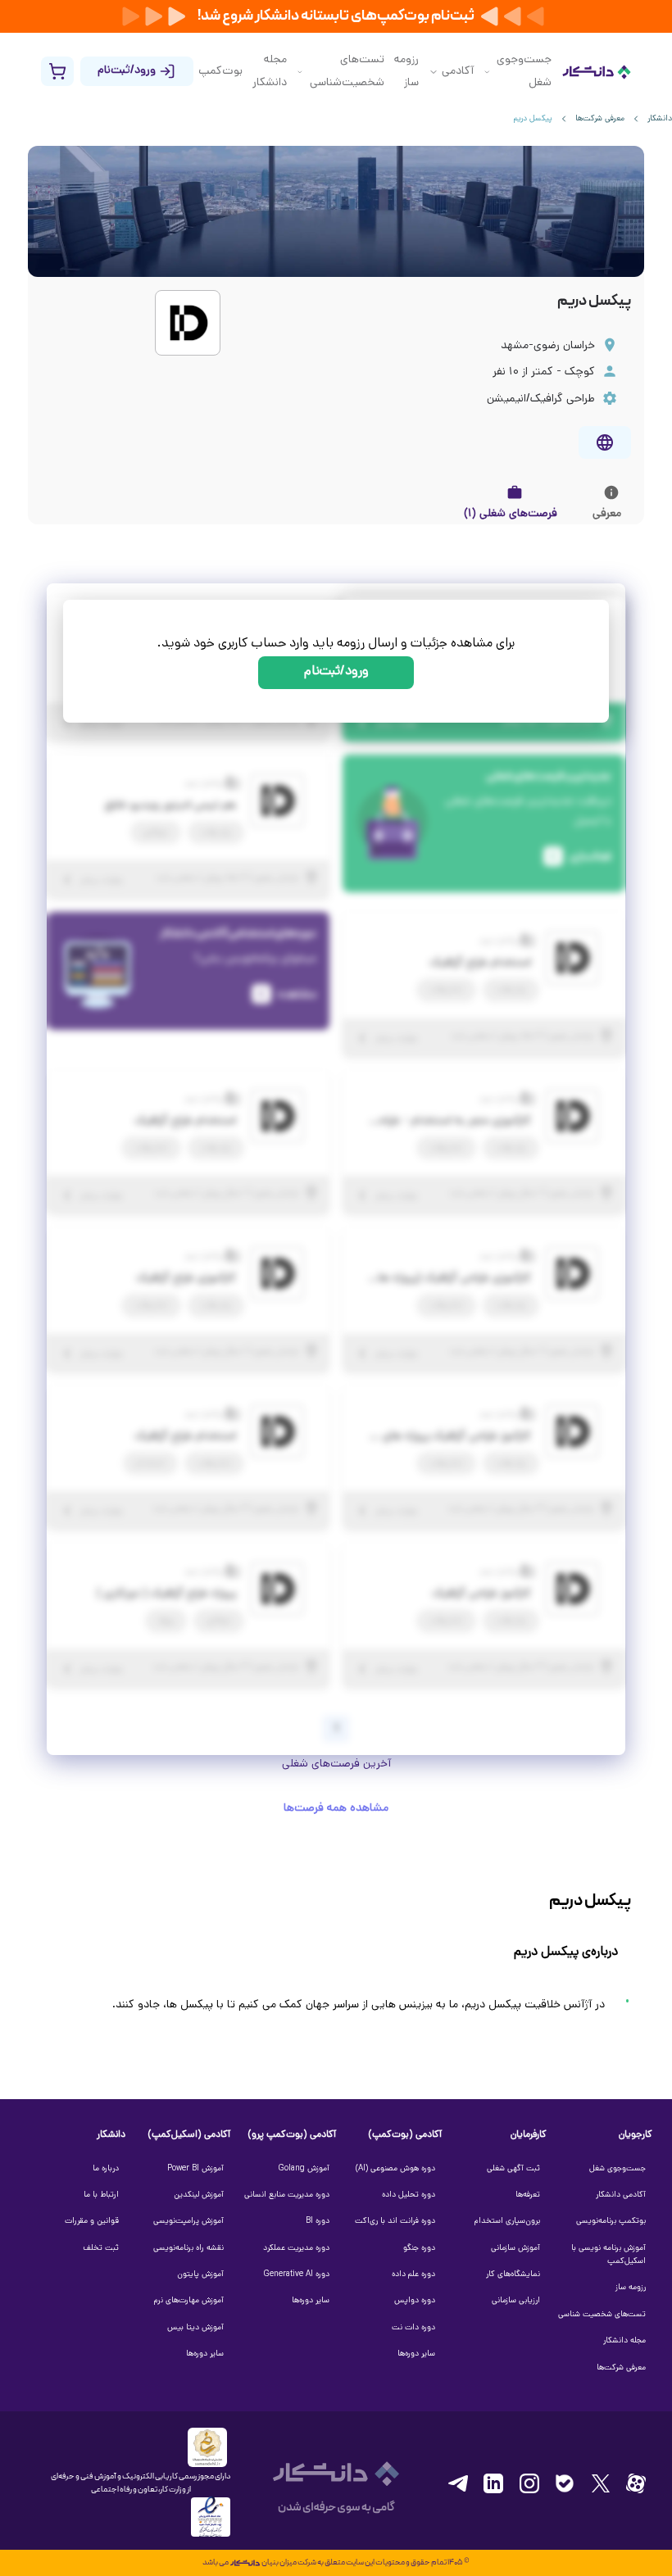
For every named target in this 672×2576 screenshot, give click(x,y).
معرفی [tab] (607, 514)
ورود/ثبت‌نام (336, 672)
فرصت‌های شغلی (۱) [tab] (511, 514)
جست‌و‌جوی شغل (524, 72)
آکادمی (458, 72)
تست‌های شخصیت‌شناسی (347, 72)
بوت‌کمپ (220, 72)
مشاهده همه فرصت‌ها (336, 1809)
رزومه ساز (406, 72)
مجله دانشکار (270, 72)
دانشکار (660, 119)
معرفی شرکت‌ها (600, 119)
